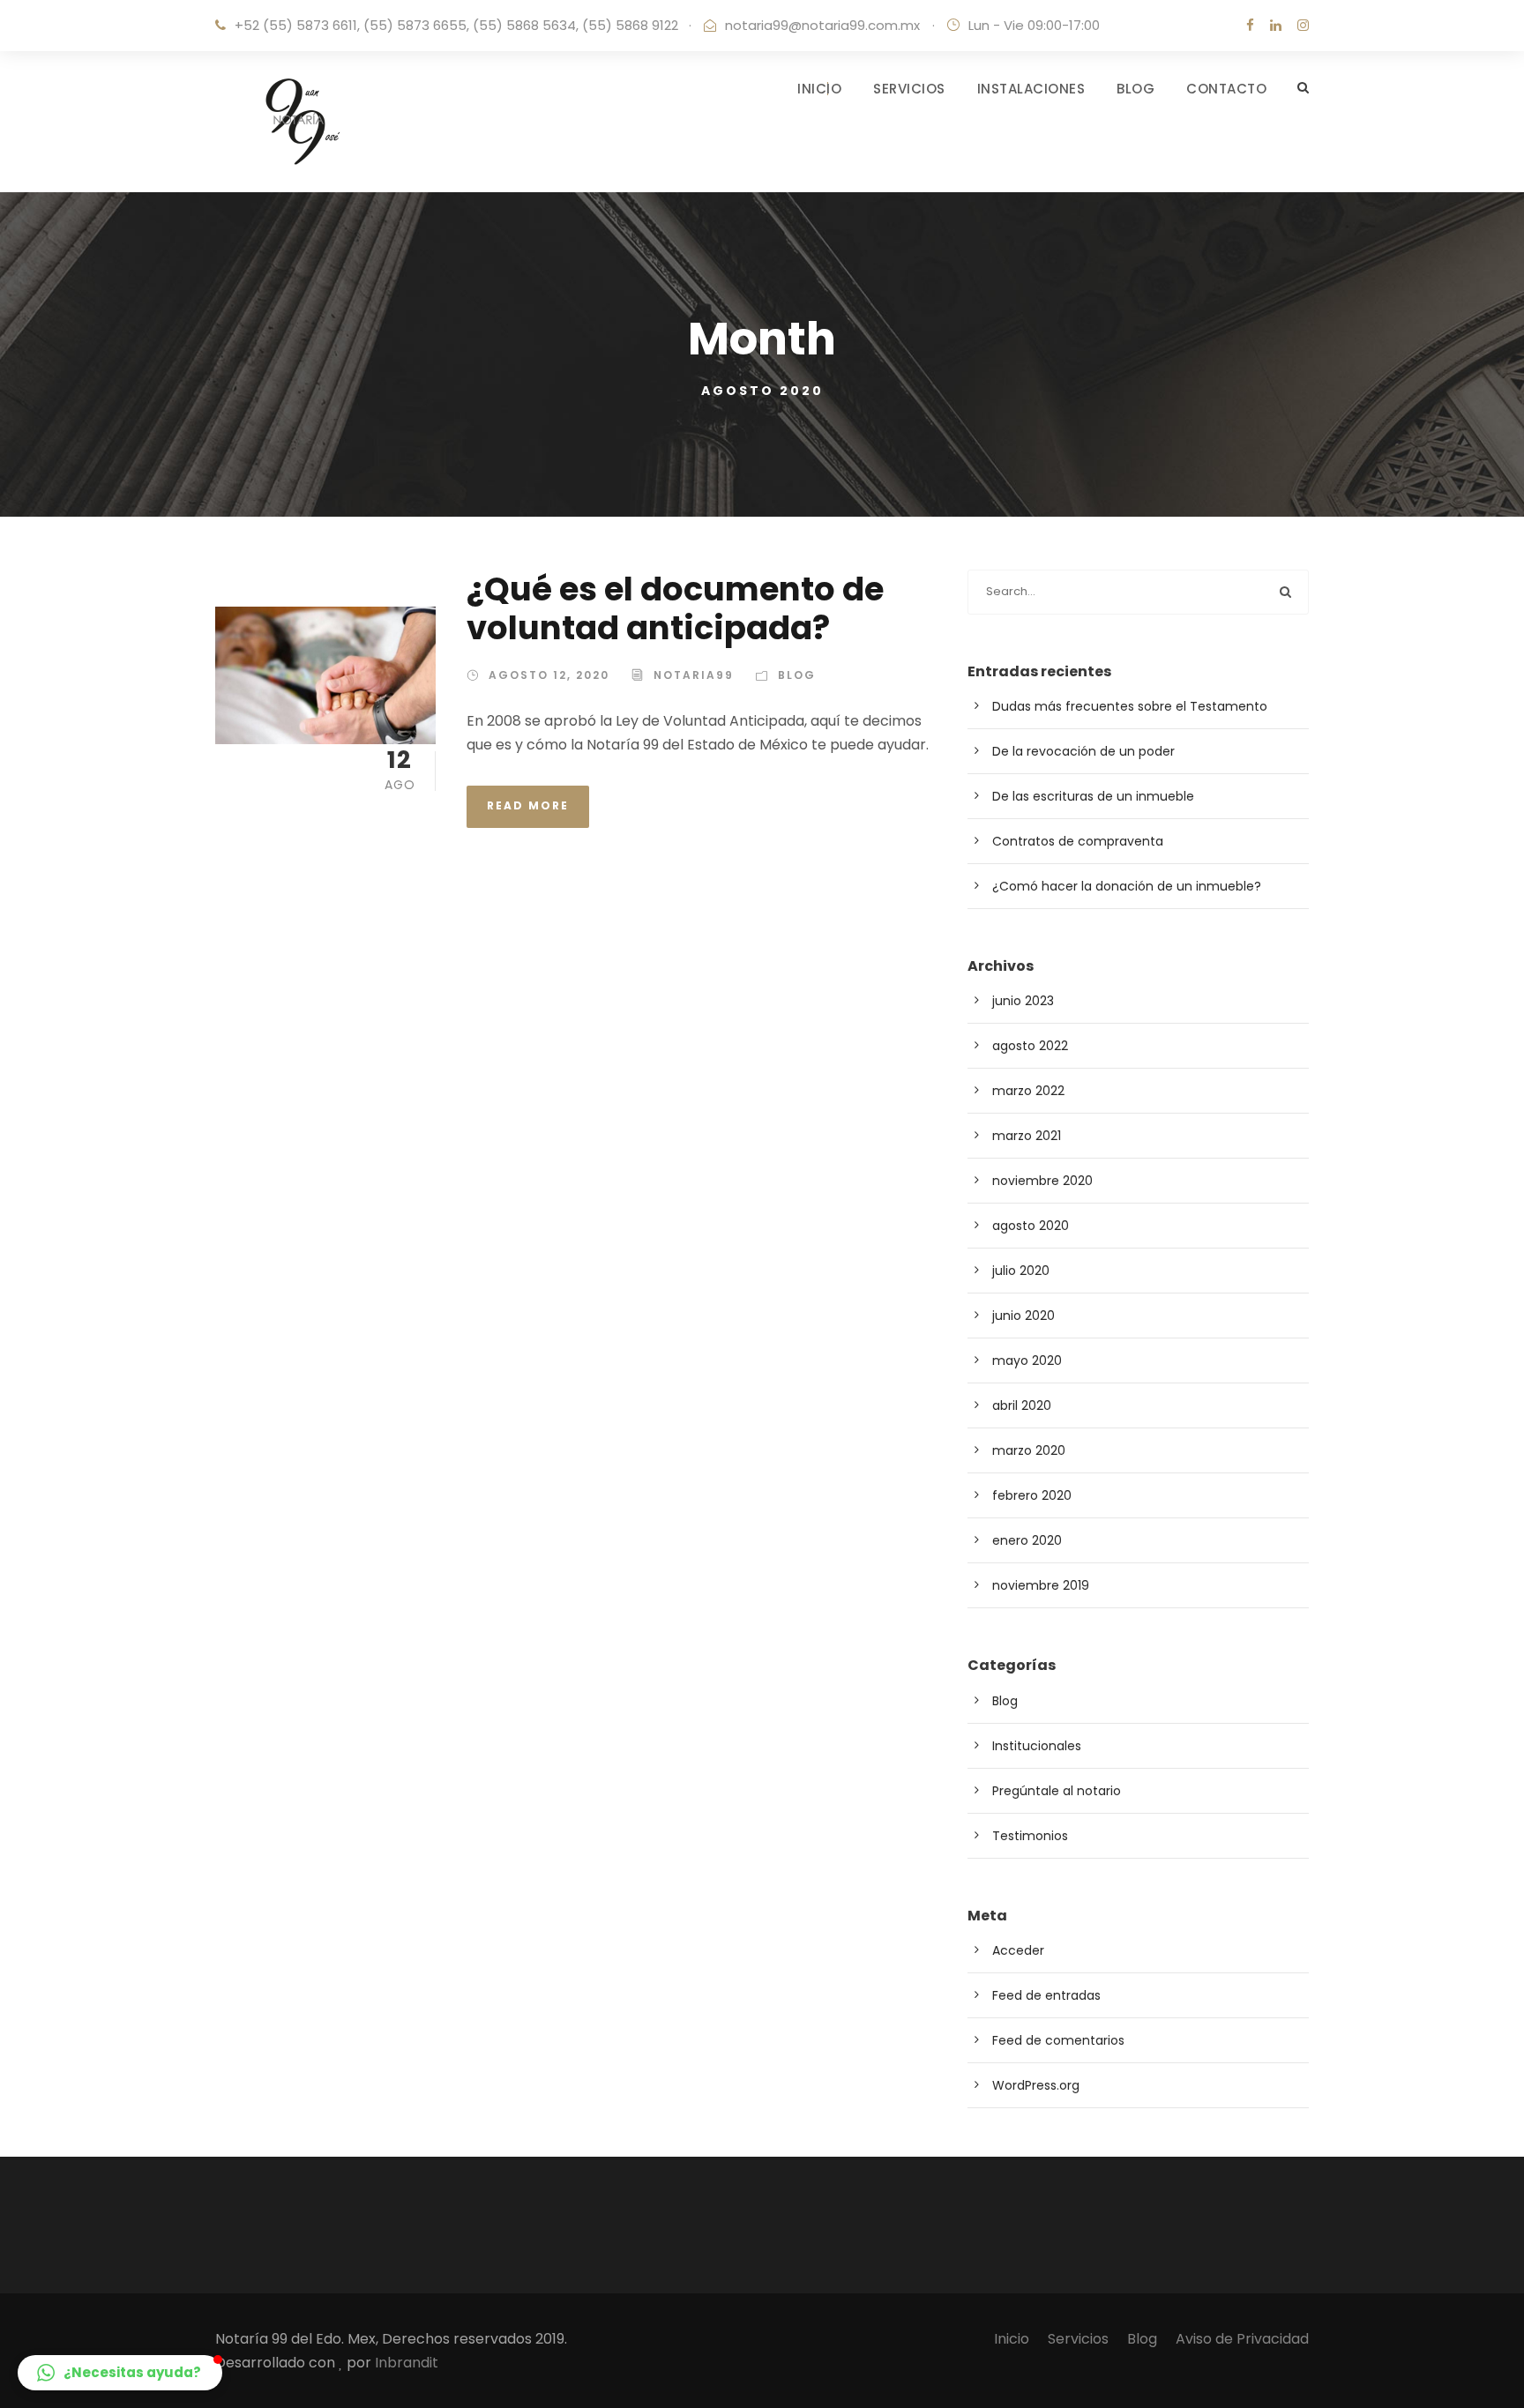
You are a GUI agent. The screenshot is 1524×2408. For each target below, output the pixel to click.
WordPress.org (1036, 2085)
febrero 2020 (1032, 1495)
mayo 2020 (1027, 1361)
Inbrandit (407, 2363)
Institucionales (1037, 1746)
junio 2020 (1023, 1316)
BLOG (1136, 89)
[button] (120, 2373)
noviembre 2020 (1042, 1181)
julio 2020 (1021, 1271)
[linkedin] (1276, 25)
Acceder (1018, 1950)
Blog (797, 675)
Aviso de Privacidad (1242, 2339)
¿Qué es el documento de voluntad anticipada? (675, 608)
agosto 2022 (1030, 1046)
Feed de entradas (1046, 1995)
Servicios (1078, 2339)
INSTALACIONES (1031, 89)
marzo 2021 (1027, 1136)
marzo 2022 (1028, 1091)
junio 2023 (1023, 1001)
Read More (528, 805)
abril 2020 (1022, 1405)
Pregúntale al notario (1057, 1791)
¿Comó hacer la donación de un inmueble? (1127, 886)
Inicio (1012, 2339)
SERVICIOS (909, 89)
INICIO (819, 89)
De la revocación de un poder (1083, 751)
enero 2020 (1027, 1540)
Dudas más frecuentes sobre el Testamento (1130, 706)
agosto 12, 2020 (549, 675)
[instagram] (1303, 25)
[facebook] (1250, 25)
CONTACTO (1226, 89)
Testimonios (1030, 1836)
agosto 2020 (1031, 1226)
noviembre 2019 (1041, 1585)
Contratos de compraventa (1078, 841)
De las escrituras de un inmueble (1093, 796)
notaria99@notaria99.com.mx (822, 25)
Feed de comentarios (1058, 2040)
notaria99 (694, 675)
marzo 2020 (1029, 1450)
